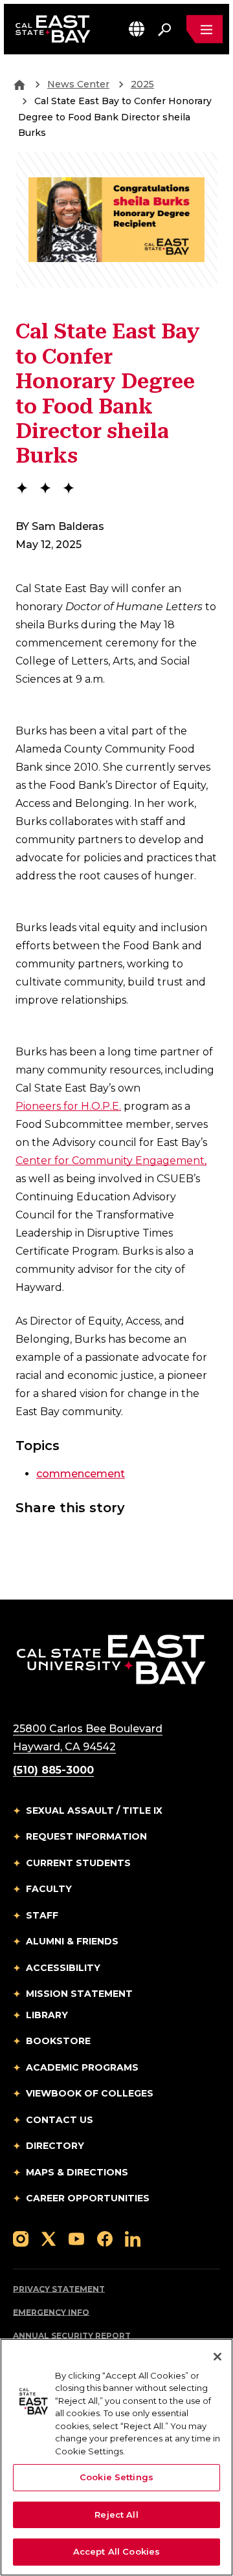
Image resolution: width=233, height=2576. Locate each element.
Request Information (86, 1836)
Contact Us (60, 2120)
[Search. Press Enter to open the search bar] (164, 29)
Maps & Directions (77, 2172)
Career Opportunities (88, 2198)
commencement (81, 1474)
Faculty (49, 1889)
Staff (42, 1915)
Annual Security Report (72, 2336)
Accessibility (63, 1968)
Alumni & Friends (72, 1941)
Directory (55, 2146)
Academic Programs (82, 2067)
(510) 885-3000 (53, 1770)
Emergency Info (51, 2312)
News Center (78, 84)
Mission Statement (79, 1994)
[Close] (217, 2357)
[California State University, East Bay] (111, 1659)
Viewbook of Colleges (90, 2093)
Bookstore (58, 2041)
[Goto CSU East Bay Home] (19, 84)
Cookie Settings (116, 2477)
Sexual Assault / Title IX (94, 1811)
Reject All (116, 2515)
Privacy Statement (59, 2289)
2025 (142, 84)
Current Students (78, 1863)
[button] (137, 29)
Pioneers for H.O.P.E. (68, 1106)
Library (47, 2015)
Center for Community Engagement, (111, 1161)
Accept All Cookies (116, 2551)
